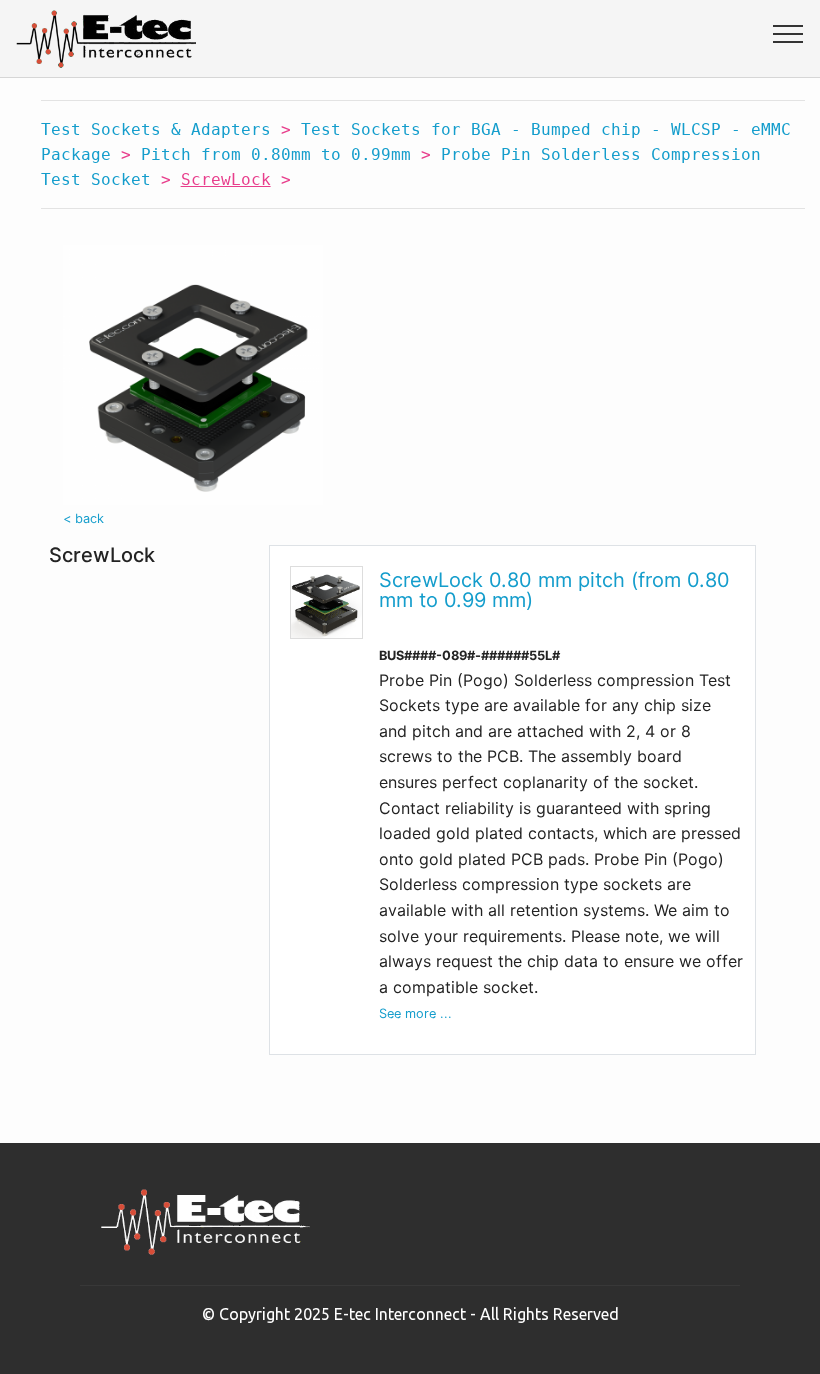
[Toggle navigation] (788, 33)
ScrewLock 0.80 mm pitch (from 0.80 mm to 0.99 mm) (554, 590)
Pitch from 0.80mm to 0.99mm (276, 154)
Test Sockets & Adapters (156, 129)
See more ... (415, 1013)
